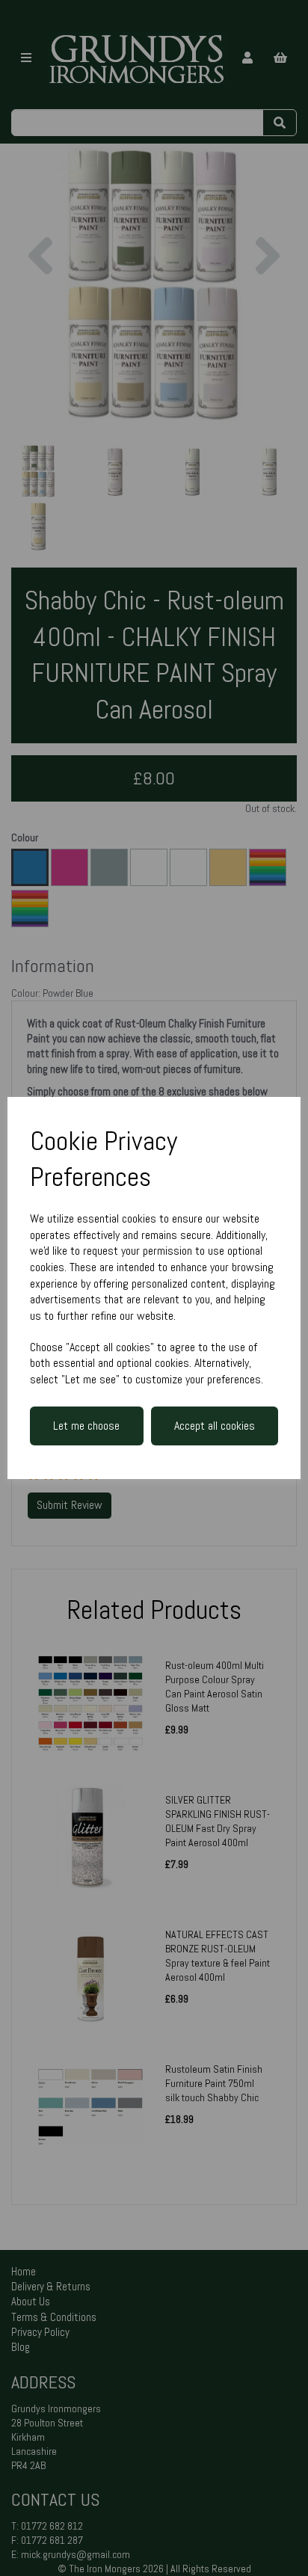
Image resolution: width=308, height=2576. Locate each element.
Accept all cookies (215, 1426)
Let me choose (86, 1426)
